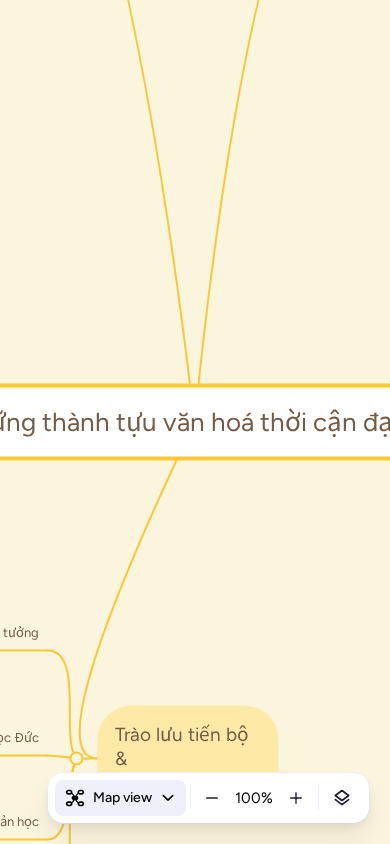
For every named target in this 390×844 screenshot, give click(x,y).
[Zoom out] (212, 798)
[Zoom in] (296, 798)
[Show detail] (342, 798)
